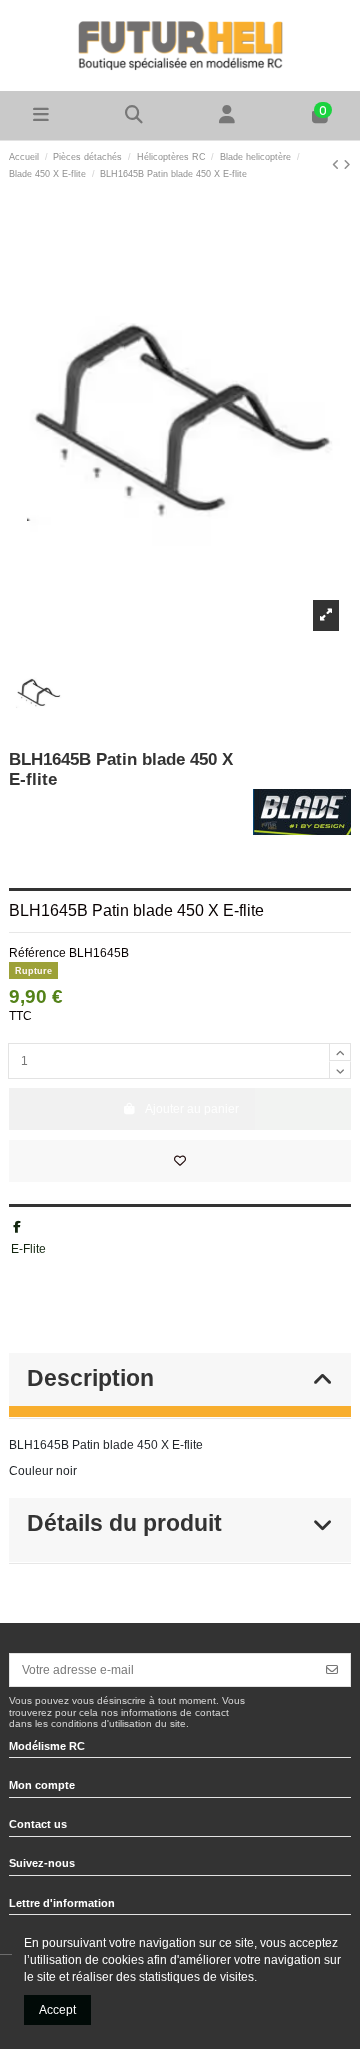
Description (90, 1378)
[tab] (180, 1386)
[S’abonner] (332, 1670)
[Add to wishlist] (180, 1161)
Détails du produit (124, 1523)
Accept (57, 2010)
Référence (37, 953)
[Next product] (347, 165)
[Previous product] (337, 165)
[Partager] (17, 1227)
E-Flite (28, 1249)
